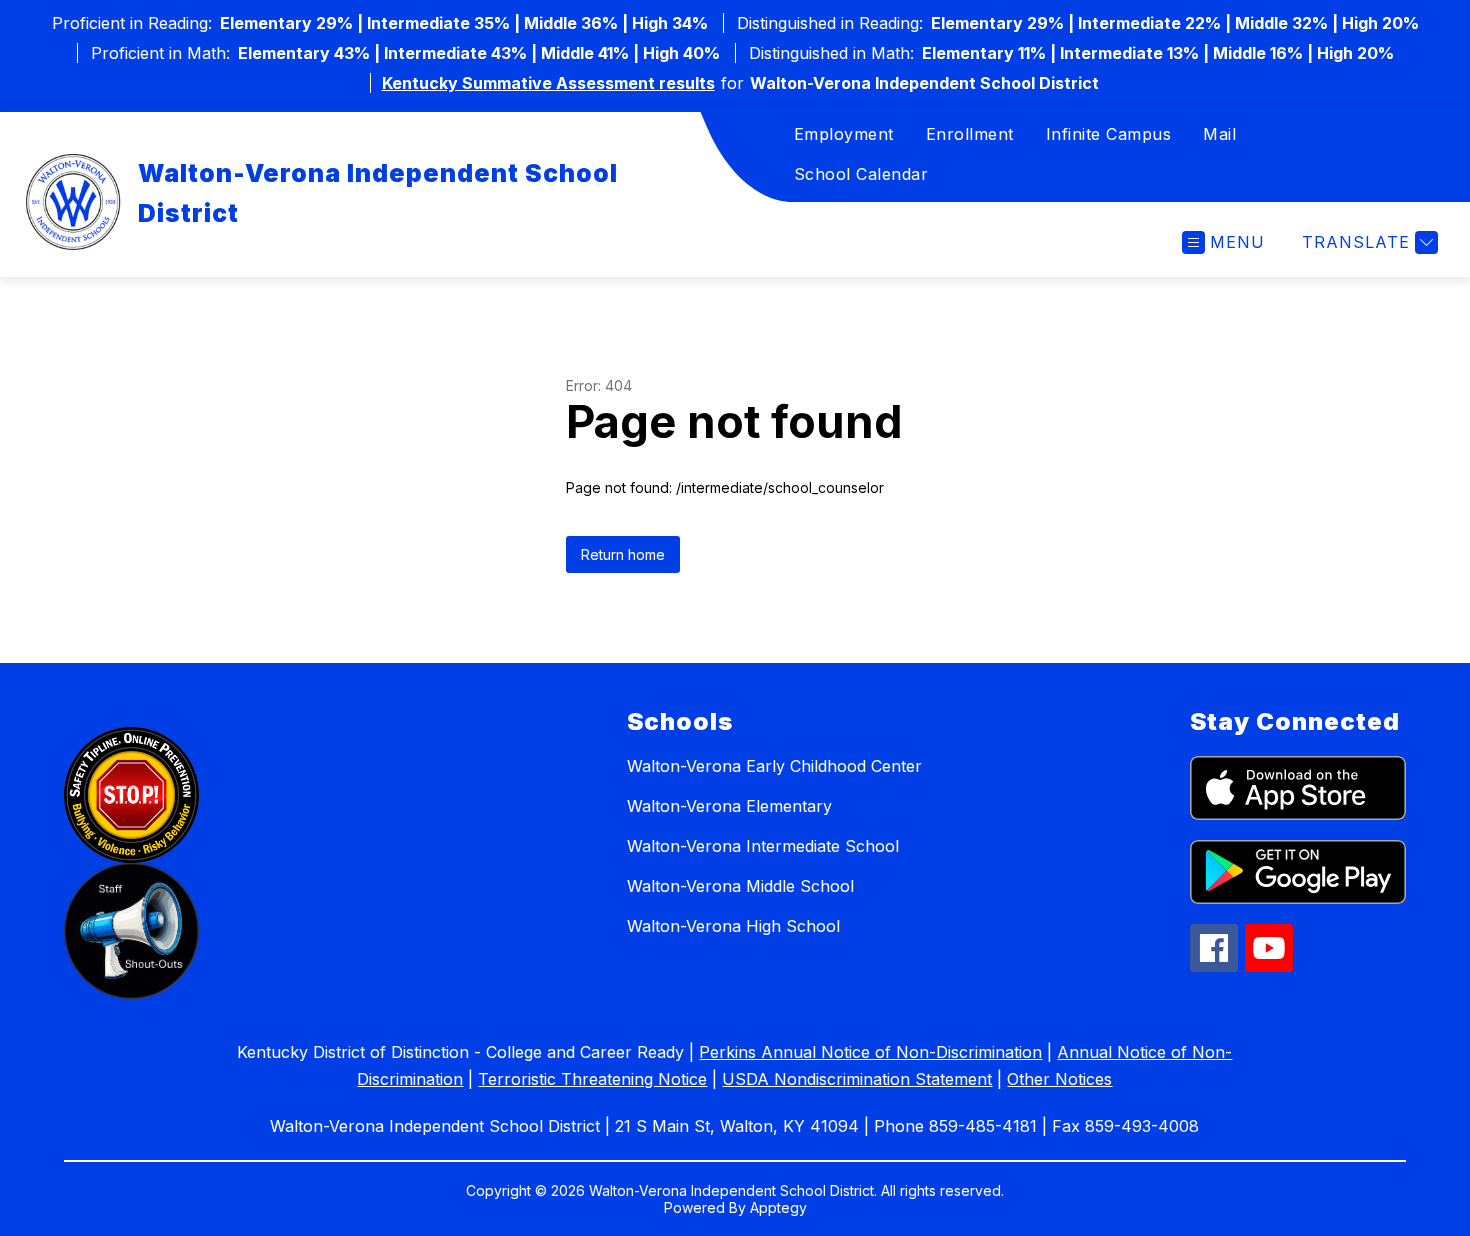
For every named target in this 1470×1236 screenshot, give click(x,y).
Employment (844, 134)
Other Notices (1059, 1079)
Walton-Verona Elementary (729, 806)
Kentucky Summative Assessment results (548, 83)
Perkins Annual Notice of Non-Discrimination (870, 1052)
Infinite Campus (1109, 134)
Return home (623, 554)
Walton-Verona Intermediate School (763, 846)
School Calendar (861, 174)
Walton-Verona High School (733, 926)
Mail (1219, 134)
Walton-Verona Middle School (740, 886)
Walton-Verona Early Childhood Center (774, 766)
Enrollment (970, 134)
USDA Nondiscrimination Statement (857, 1079)
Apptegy (778, 1207)
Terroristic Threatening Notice (592, 1079)
